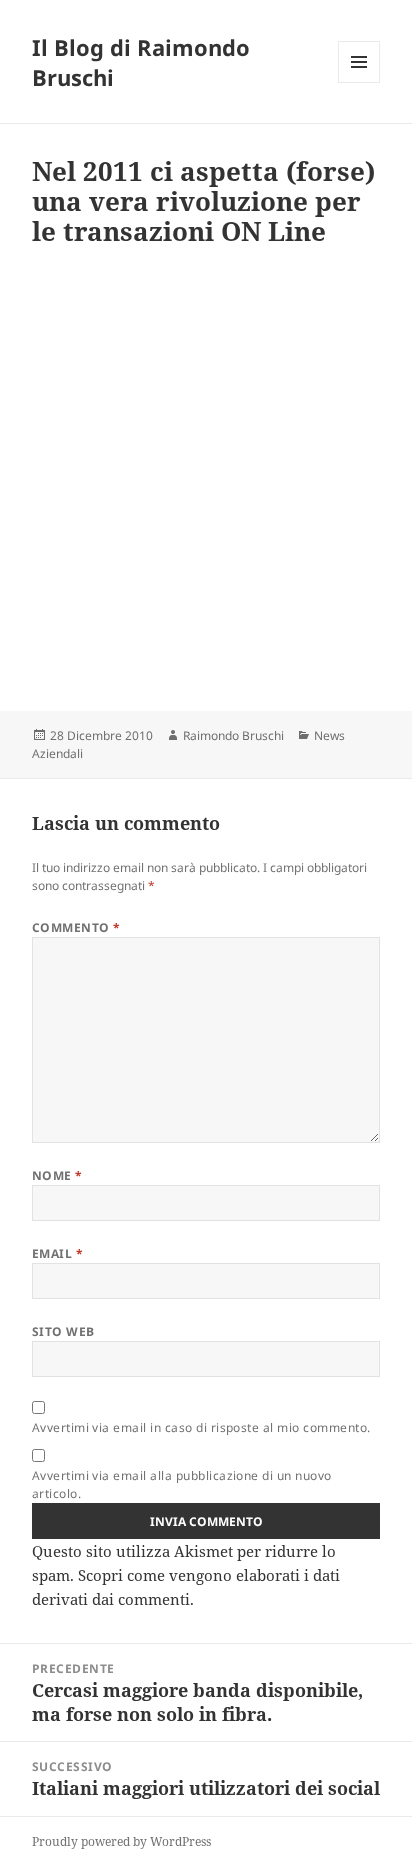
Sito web (63, 1331)
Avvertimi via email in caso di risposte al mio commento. (201, 1427)
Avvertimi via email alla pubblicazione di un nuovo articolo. (182, 1484)
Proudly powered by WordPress (121, 1841)
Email (57, 1253)
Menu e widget (359, 82)
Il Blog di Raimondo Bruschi (141, 62)
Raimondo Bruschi (233, 735)
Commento (76, 927)
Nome (57, 1175)
